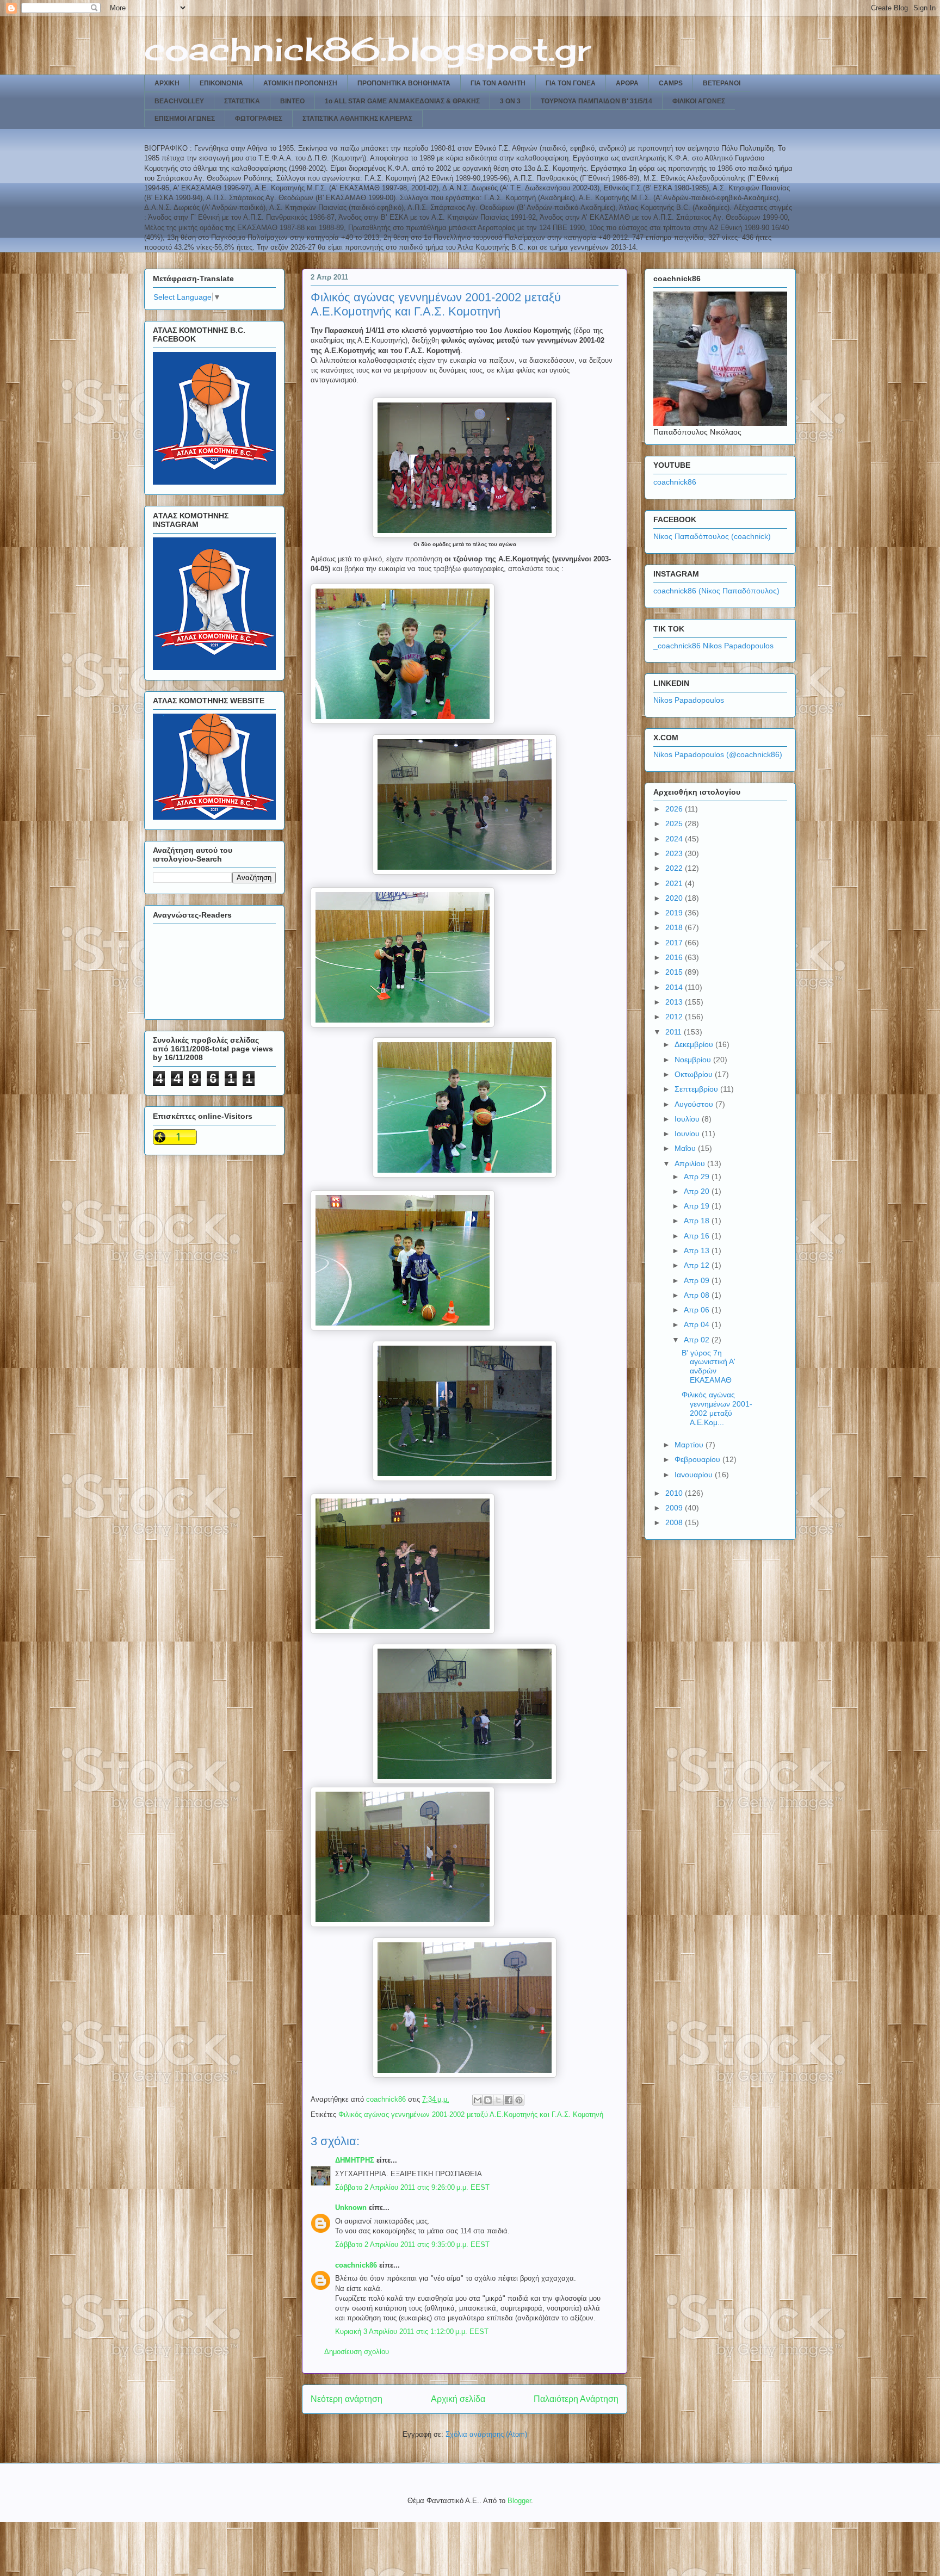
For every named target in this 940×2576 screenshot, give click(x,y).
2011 (675, 1032)
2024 (675, 839)
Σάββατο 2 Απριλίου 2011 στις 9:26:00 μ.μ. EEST (412, 2187)
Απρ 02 (698, 1340)
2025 (675, 823)
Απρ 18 (698, 1221)
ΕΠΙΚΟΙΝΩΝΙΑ (221, 83)
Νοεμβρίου (694, 1060)
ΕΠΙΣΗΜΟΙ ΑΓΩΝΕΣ (185, 119)
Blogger (519, 2501)
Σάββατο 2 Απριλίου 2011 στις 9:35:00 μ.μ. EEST (412, 2244)
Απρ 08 (698, 1295)
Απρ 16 (698, 1236)
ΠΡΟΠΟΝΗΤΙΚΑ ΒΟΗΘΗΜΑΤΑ (404, 83)
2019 (675, 913)
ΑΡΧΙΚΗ (167, 83)
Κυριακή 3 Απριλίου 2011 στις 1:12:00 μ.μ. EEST (412, 2332)
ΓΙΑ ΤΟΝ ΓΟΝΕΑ (571, 83)
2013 (675, 1002)
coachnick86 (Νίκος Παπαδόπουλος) (716, 591)
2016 (675, 957)
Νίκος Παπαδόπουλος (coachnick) (712, 536)
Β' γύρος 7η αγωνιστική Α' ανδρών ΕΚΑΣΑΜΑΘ (709, 1366)
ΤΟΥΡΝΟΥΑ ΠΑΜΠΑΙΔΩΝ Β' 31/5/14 (596, 101)
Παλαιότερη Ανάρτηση (576, 2399)
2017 (675, 943)
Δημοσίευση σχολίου (357, 2352)
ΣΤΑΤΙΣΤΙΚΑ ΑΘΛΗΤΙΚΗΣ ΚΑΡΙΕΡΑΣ (357, 119)
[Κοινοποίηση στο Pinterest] (519, 2100)
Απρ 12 (698, 1265)
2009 (675, 1508)
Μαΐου (686, 1148)
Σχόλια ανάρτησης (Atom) (486, 2434)
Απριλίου (691, 1163)
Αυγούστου (695, 1104)
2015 (675, 972)
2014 (675, 987)
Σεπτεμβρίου (697, 1089)
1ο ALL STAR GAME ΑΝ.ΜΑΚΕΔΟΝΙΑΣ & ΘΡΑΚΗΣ (402, 101)
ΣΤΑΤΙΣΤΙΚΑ (242, 101)
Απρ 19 (698, 1206)
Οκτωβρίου (695, 1074)
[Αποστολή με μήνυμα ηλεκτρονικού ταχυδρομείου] (478, 2100)
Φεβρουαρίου (698, 1459)
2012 (675, 1017)
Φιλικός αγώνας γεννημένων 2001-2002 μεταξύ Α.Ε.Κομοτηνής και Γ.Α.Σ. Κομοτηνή (471, 2114)
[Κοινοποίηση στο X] (498, 2100)
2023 (675, 853)
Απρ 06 (698, 1310)
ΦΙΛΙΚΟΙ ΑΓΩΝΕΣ (699, 101)
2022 (675, 868)
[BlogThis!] (488, 2100)
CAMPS (671, 83)
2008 (675, 1522)
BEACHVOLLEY (179, 101)
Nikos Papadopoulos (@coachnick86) (718, 754)
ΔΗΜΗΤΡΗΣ (355, 2160)
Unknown (351, 2207)
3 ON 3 (510, 101)
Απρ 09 (698, 1280)
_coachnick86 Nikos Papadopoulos (713, 646)
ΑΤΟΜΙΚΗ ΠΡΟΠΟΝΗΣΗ (300, 83)
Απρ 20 (698, 1191)
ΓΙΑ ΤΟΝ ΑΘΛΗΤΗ (498, 83)
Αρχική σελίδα (458, 2399)
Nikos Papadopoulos (689, 700)
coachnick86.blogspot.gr (367, 49)
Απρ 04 (698, 1324)
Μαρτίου (690, 1445)
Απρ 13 (698, 1250)
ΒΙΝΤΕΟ (292, 101)
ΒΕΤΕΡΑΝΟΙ (722, 83)
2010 (675, 1493)
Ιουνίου (688, 1134)
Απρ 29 (698, 1176)
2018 (675, 927)
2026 (675, 809)
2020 (675, 898)
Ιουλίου (688, 1119)
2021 (675, 883)
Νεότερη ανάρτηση (347, 2399)
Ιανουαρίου (695, 1475)
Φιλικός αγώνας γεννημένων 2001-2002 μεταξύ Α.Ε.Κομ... (717, 1408)
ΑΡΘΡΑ (627, 83)
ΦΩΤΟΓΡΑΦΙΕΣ (259, 119)
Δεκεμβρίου (695, 1044)
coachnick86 (356, 2265)
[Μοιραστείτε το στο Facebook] (509, 2100)
